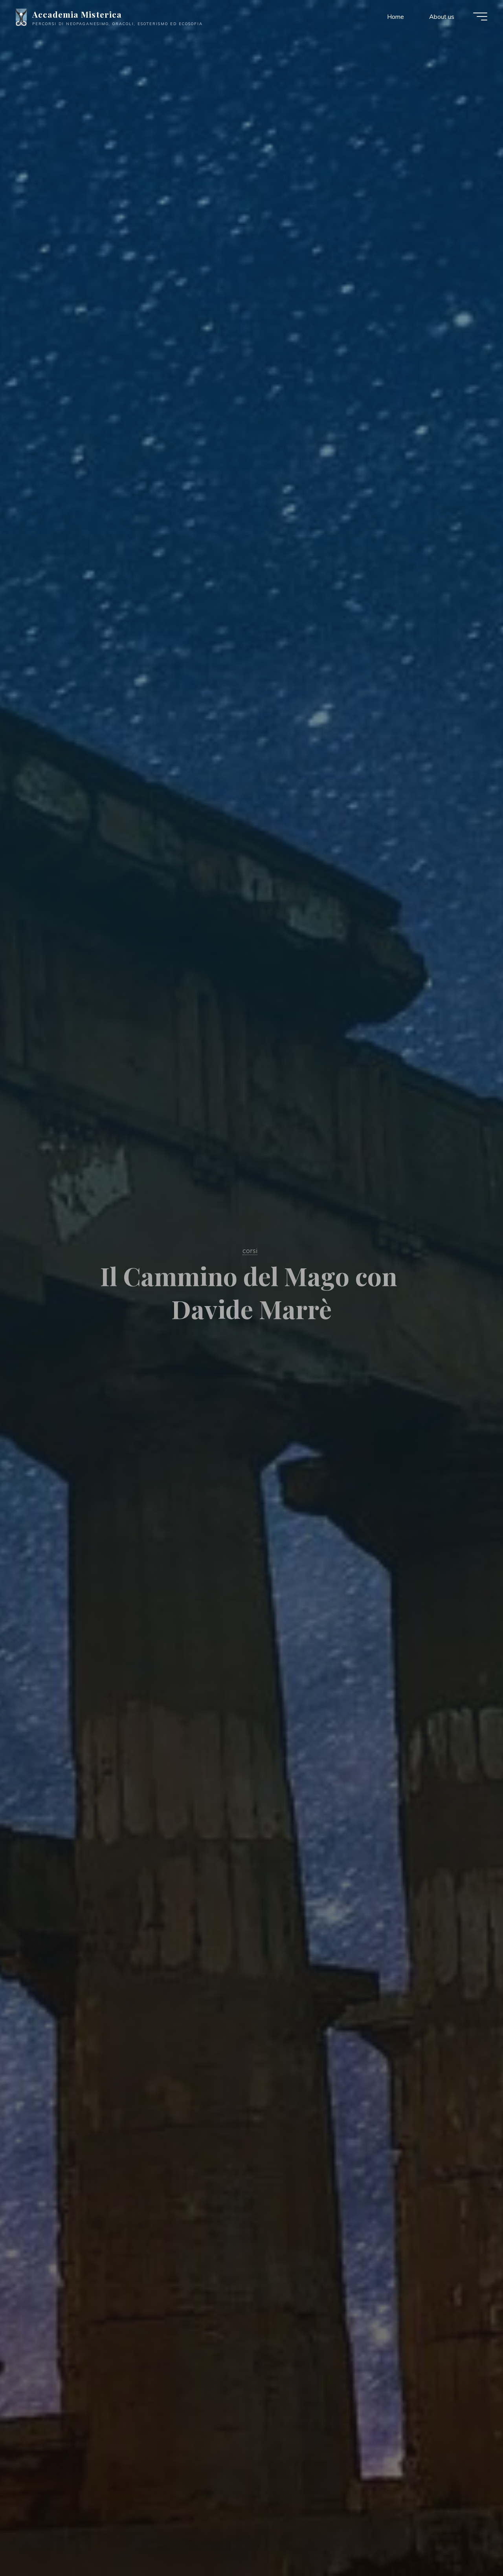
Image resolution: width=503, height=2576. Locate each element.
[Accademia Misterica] (21, 16)
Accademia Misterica (77, 14)
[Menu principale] (480, 16)
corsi (250, 1250)
